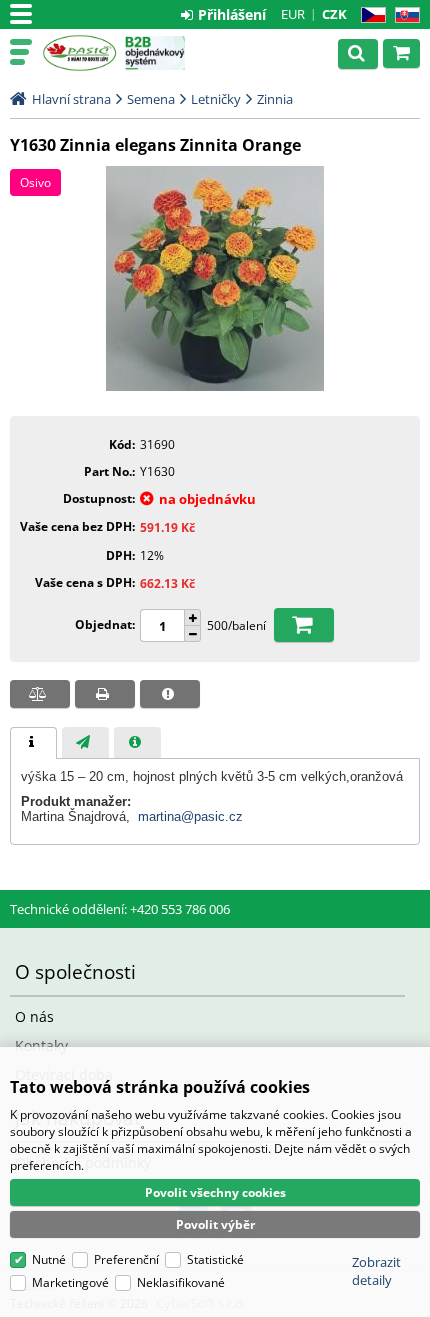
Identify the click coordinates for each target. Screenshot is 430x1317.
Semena (151, 99)
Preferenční (126, 1259)
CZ (369, 15)
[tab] (33, 743)
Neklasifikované (181, 1282)
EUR (293, 14)
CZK (334, 14)
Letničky (216, 99)
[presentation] (33, 743)
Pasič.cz (79, 53)
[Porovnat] (40, 694)
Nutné (49, 1259)
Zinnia (275, 99)
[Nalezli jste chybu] (170, 694)
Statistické (215, 1259)
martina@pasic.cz (190, 816)
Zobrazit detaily (376, 1271)
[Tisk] (105, 694)
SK (403, 15)
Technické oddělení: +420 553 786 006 (120, 909)
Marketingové (70, 1282)
